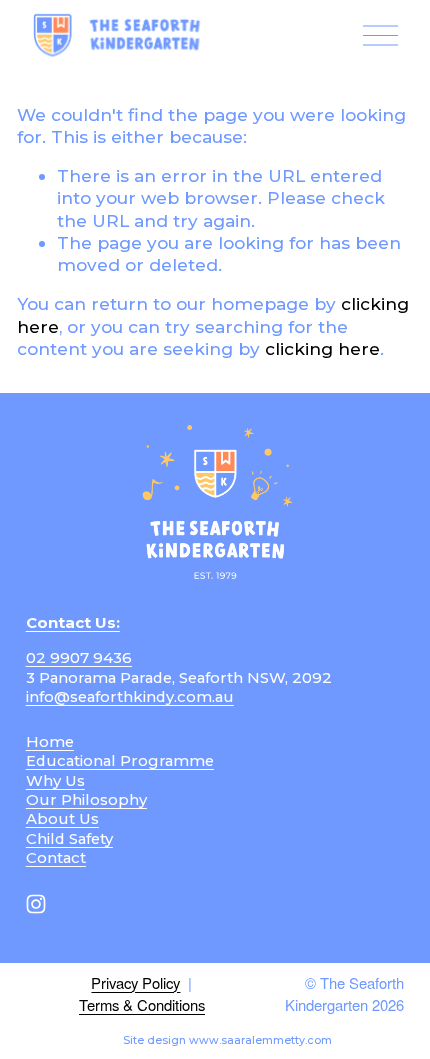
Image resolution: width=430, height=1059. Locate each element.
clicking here (322, 348)
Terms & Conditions (142, 1005)
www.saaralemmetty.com (260, 1040)
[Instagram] (36, 904)
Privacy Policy (135, 983)
